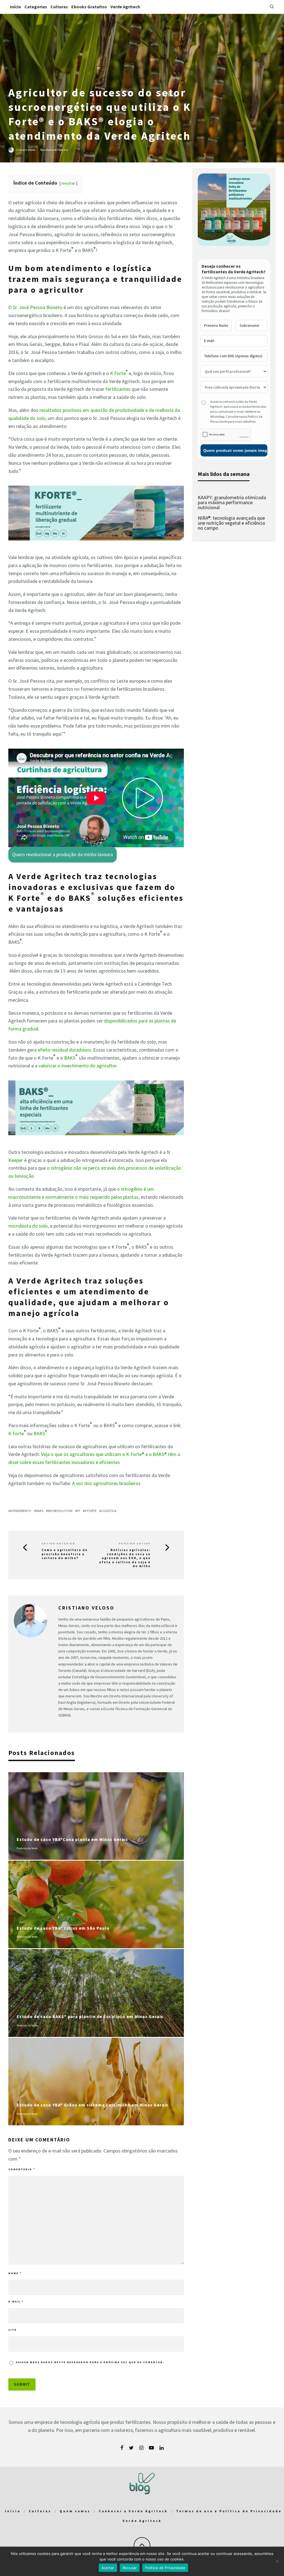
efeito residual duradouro (64, 1050)
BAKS (71, 1058)
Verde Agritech (125, 7)
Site (12, 2330)
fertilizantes (118, 389)
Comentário (22, 2169)
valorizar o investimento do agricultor (78, 1066)
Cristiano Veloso (26, 150)
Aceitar (108, 2568)
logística (109, 1511)
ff (78, 1511)
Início (16, 7)
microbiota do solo (28, 1226)
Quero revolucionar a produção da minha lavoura (63, 854)
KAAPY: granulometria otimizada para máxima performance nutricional (232, 502)
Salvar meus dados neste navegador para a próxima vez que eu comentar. (90, 2362)
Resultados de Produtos (54, 150)
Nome (15, 2273)
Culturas (59, 7)
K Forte (119, 373)
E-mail (16, 2301)
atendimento (21, 1511)
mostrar (69, 183)
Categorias (36, 7)
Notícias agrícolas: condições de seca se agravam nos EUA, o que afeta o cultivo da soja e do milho (125, 1558)
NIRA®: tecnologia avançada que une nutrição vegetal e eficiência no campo (231, 523)
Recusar (130, 2568)
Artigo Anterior (58, 1543)
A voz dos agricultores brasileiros (106, 1483)
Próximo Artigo (135, 1543)
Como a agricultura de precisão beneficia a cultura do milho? (65, 1554)
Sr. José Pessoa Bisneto (38, 307)
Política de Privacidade (165, 2568)
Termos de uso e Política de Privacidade (229, 2511)
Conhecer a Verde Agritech (133, 2511)
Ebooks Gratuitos (89, 7)
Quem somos (75, 2511)
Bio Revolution (60, 1511)
